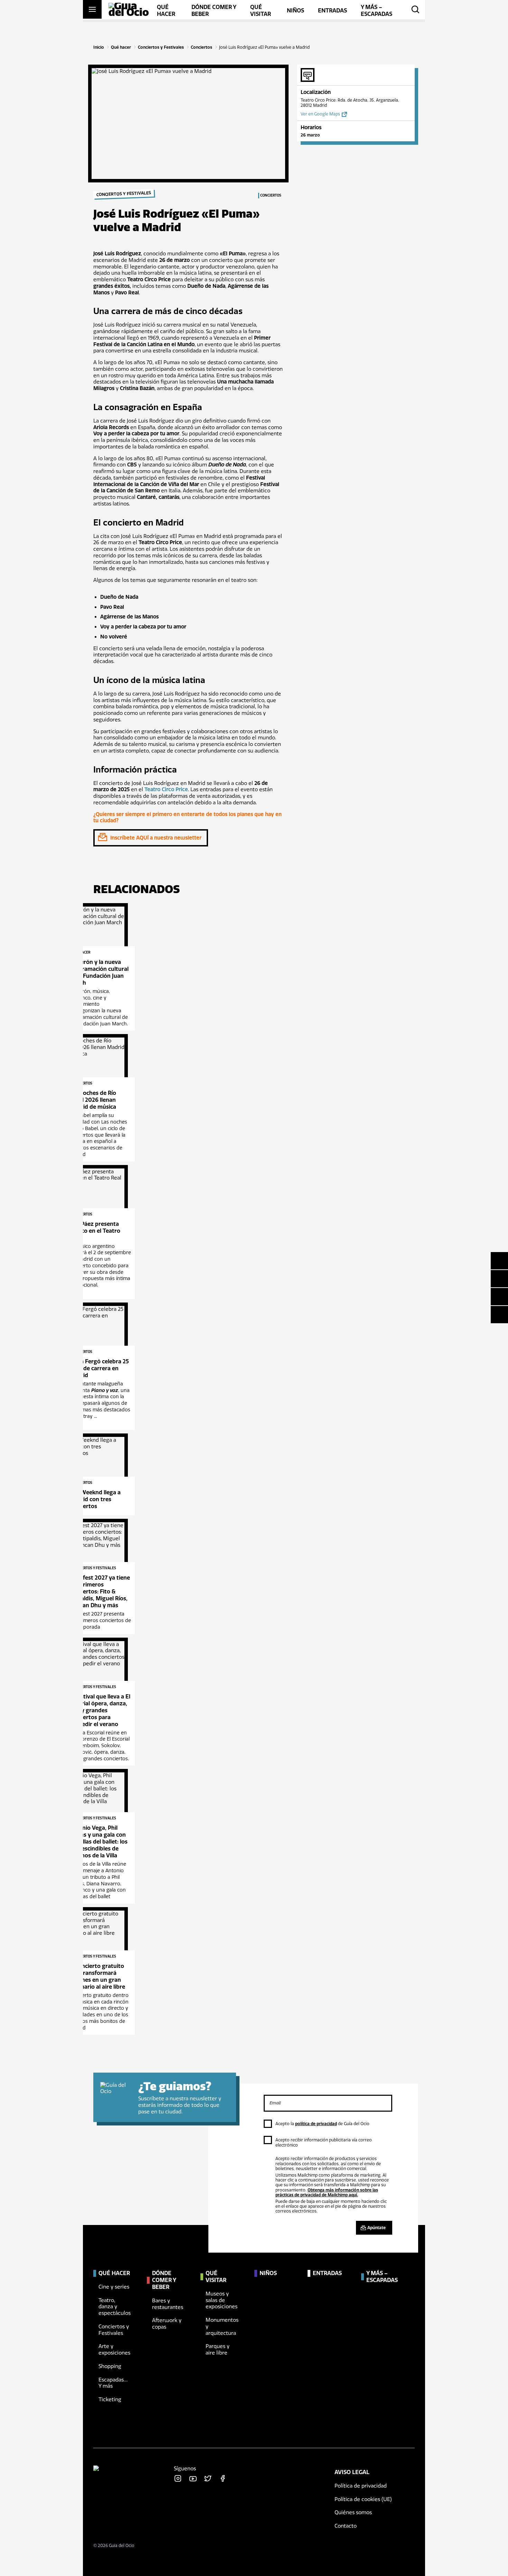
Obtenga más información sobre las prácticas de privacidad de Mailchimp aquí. (327, 2193)
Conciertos (201, 47)
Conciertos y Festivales (161, 47)
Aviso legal (352, 2472)
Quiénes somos (353, 2512)
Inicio (99, 47)
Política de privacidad (361, 2486)
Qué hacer (121, 47)
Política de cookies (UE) (363, 2499)
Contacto (346, 2526)
